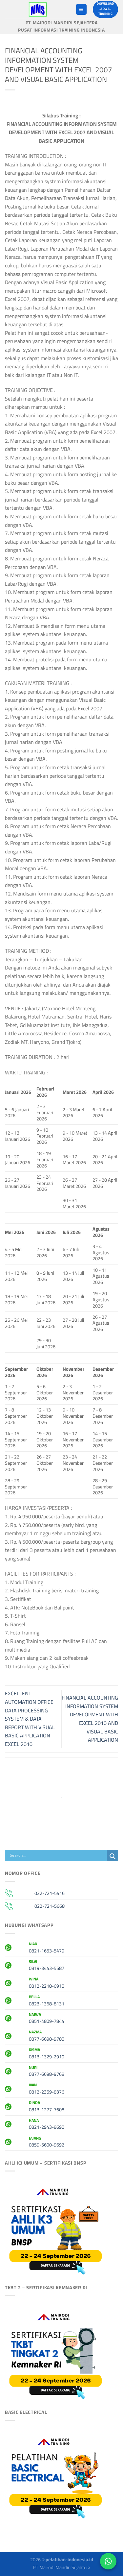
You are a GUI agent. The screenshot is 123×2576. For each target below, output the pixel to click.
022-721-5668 (50, 1906)
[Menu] (81, 9)
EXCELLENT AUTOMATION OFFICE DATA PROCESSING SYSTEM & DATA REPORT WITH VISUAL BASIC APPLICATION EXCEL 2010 (30, 1719)
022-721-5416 (50, 1893)
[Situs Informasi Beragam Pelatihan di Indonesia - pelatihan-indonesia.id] (38, 9)
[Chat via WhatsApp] (108, 2561)
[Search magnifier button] (113, 1856)
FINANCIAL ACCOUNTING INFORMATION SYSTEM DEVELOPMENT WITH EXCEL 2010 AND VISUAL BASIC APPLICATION (90, 1719)
